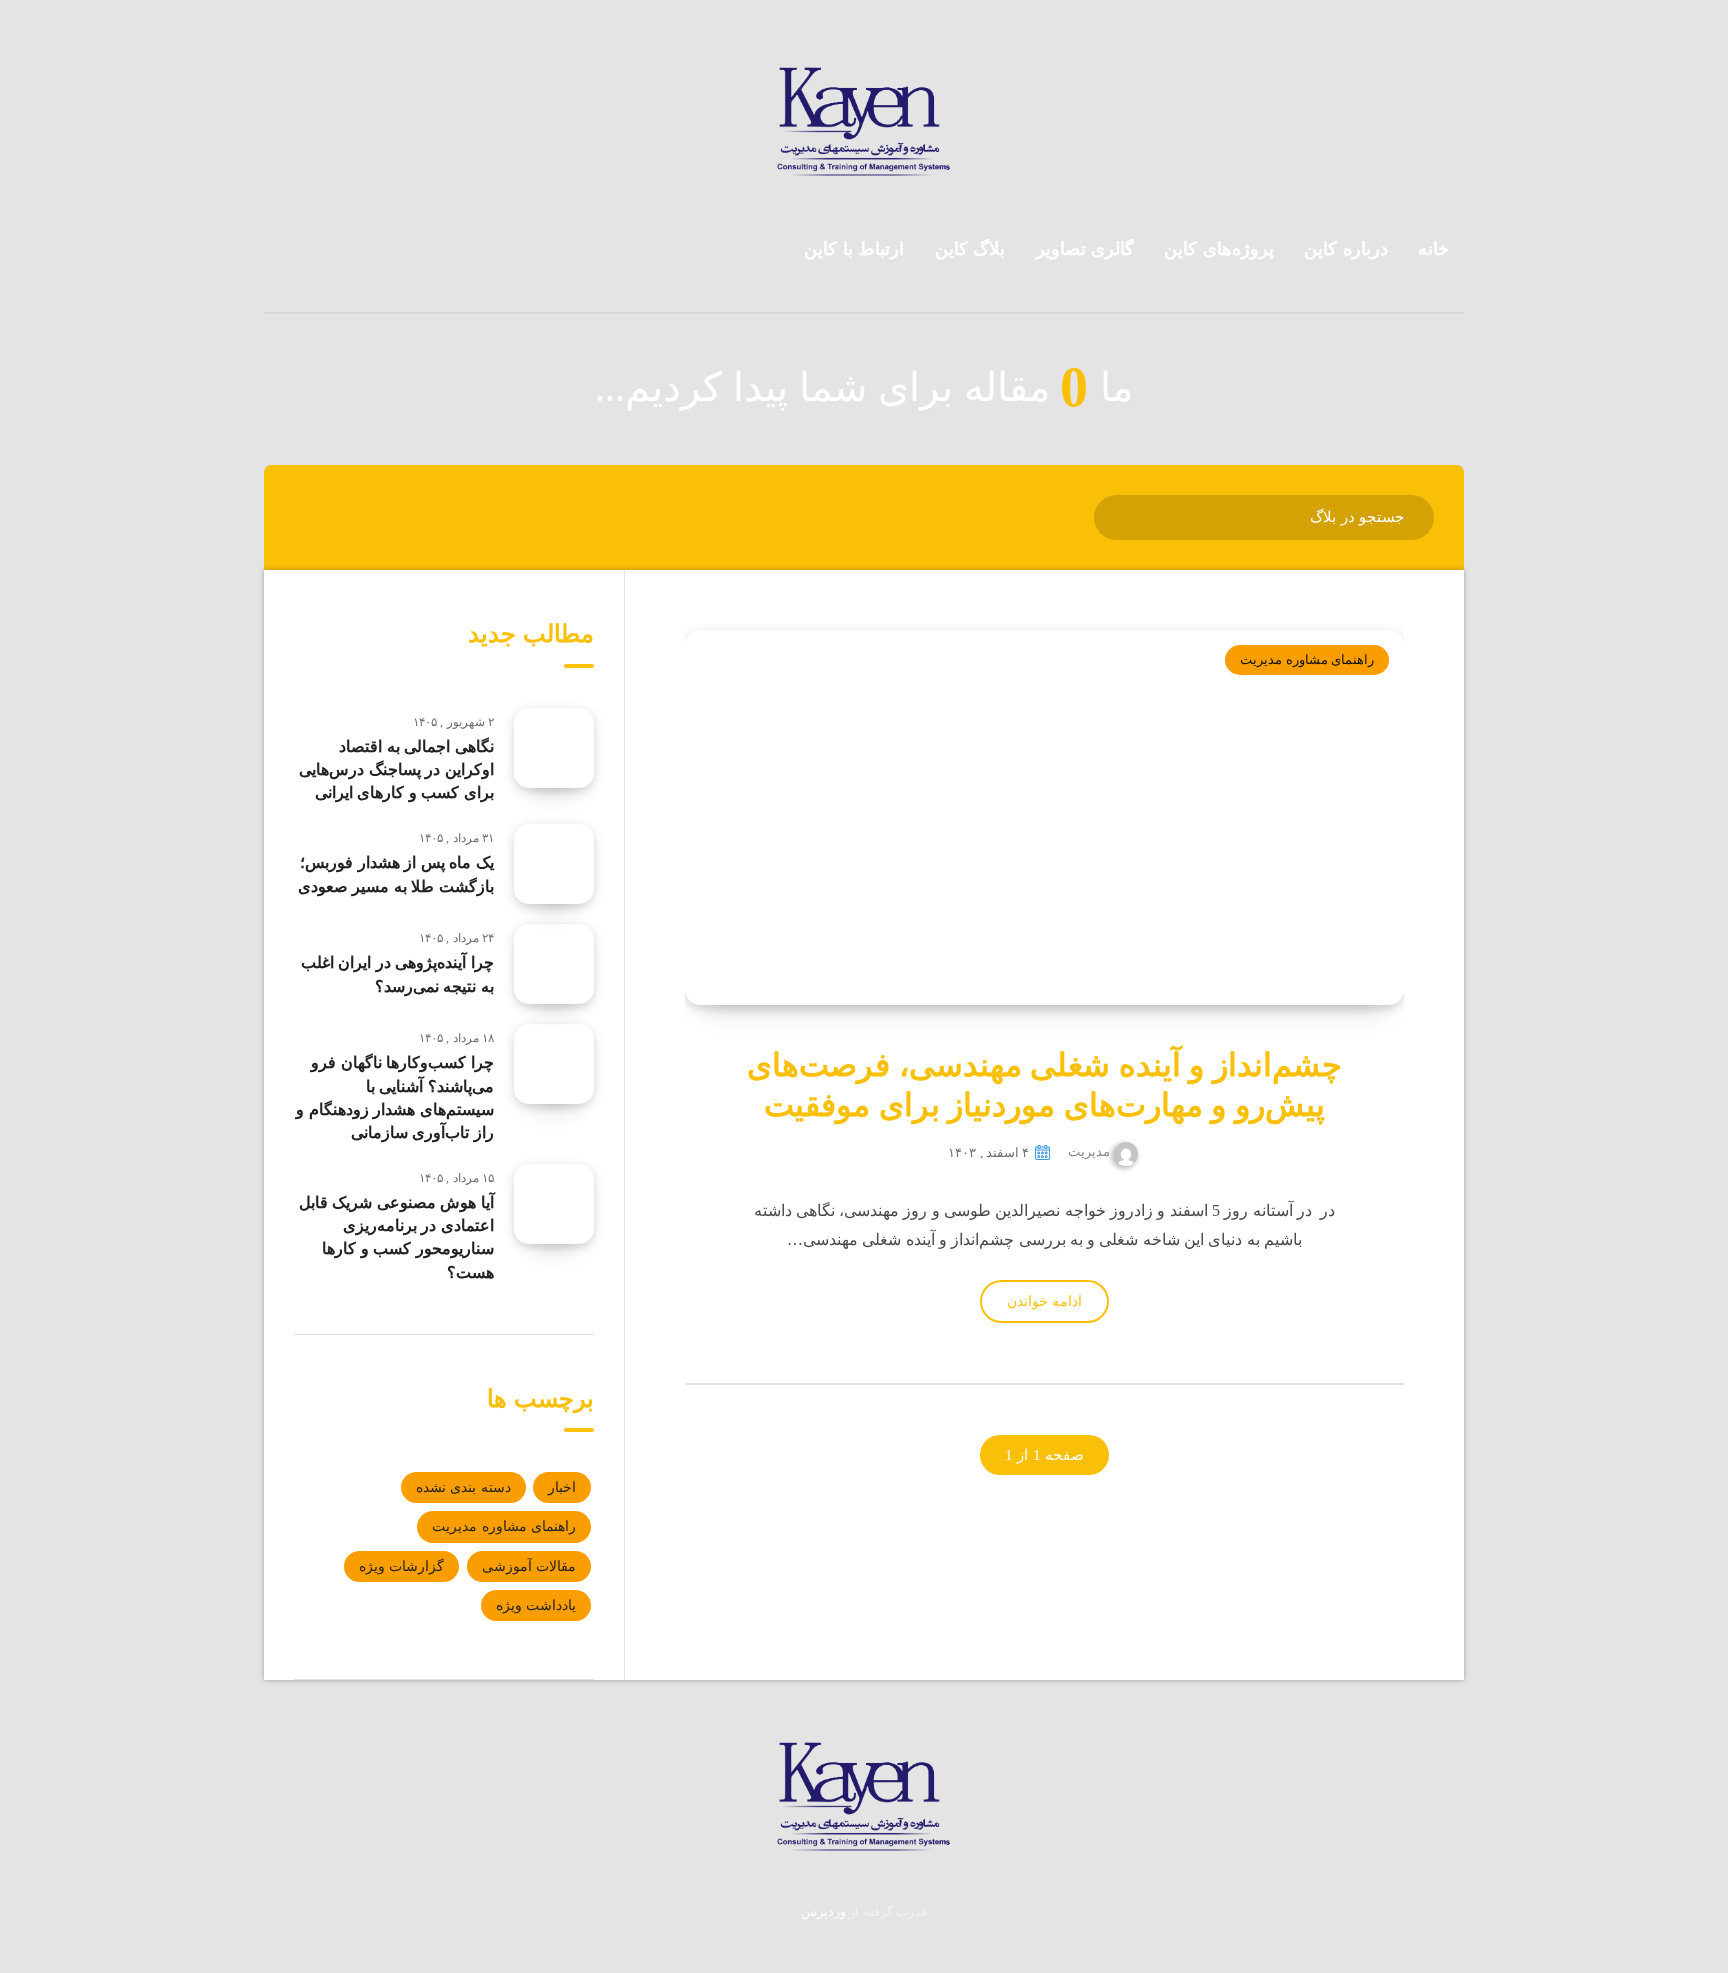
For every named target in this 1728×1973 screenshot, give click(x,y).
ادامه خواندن (1044, 1301)
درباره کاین (1346, 249)
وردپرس (823, 1911)
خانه (1433, 249)
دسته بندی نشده (463, 1487)
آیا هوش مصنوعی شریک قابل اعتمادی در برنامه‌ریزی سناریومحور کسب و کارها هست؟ (396, 1237)
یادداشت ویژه (536, 1605)
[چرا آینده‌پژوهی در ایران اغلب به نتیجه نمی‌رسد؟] (554, 964)
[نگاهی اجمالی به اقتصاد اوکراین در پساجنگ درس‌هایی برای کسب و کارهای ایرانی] (554, 748)
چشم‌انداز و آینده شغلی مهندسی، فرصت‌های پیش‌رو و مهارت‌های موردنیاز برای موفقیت (1044, 1085)
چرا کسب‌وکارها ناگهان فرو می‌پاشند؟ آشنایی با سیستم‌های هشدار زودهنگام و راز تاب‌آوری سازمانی (395, 1097)
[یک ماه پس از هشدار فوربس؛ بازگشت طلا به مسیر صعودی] (554, 864)
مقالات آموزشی (529, 1566)
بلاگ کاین (970, 249)
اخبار (562, 1487)
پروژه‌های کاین (1219, 249)
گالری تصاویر (1085, 249)
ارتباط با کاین (854, 249)
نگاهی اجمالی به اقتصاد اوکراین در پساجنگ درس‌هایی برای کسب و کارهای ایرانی (396, 769)
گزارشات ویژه (401, 1566)
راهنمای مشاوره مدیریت (1307, 659)
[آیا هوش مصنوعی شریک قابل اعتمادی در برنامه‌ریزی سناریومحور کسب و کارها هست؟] (554, 1204)
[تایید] (1122, 515)
